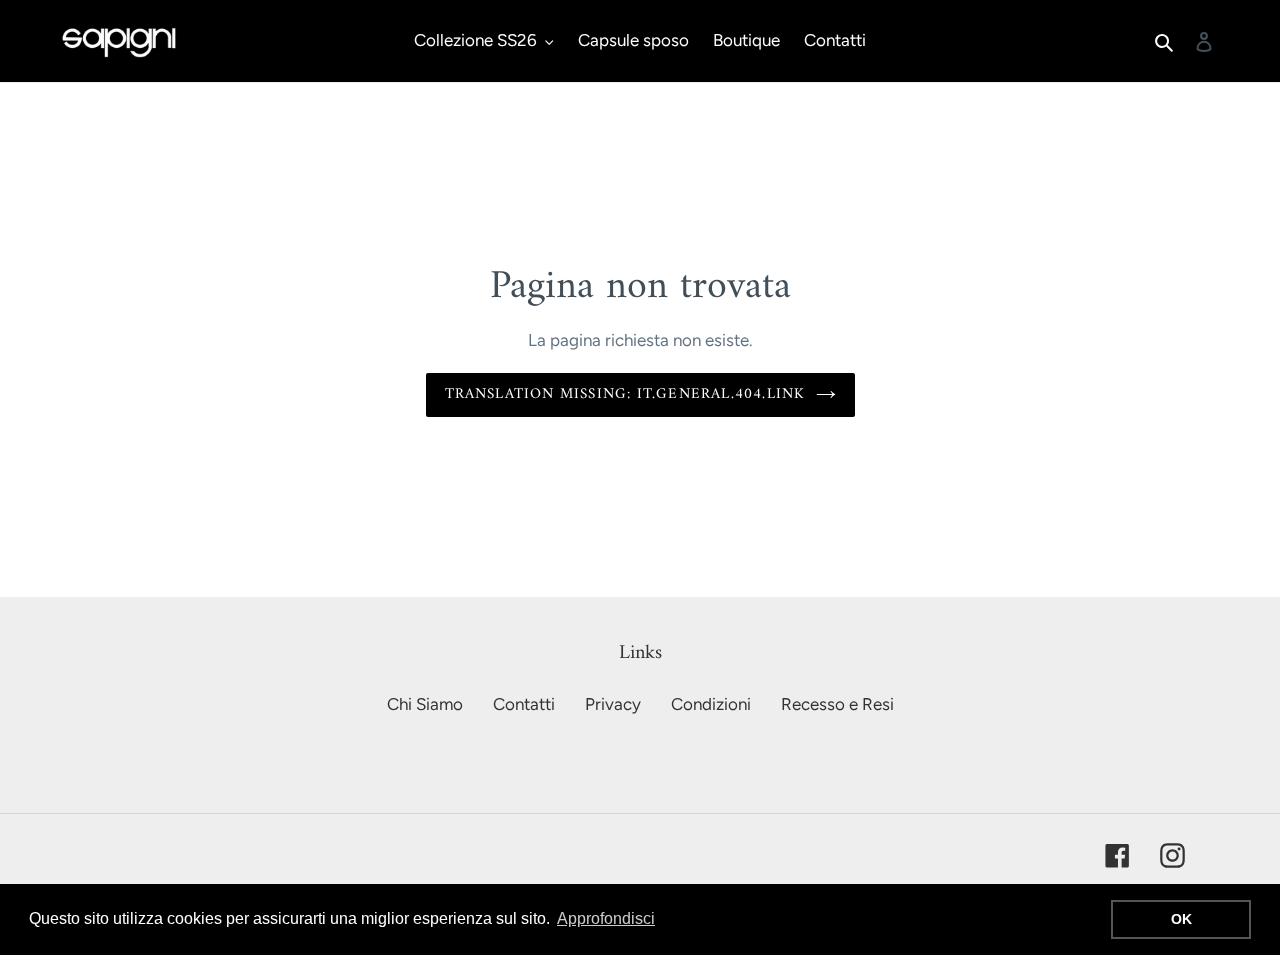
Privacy (613, 704)
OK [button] (1181, 919)
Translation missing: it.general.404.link (625, 394)
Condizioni (711, 704)
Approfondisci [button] (606, 918)
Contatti (524, 704)
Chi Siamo (425, 704)
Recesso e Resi (837, 704)
